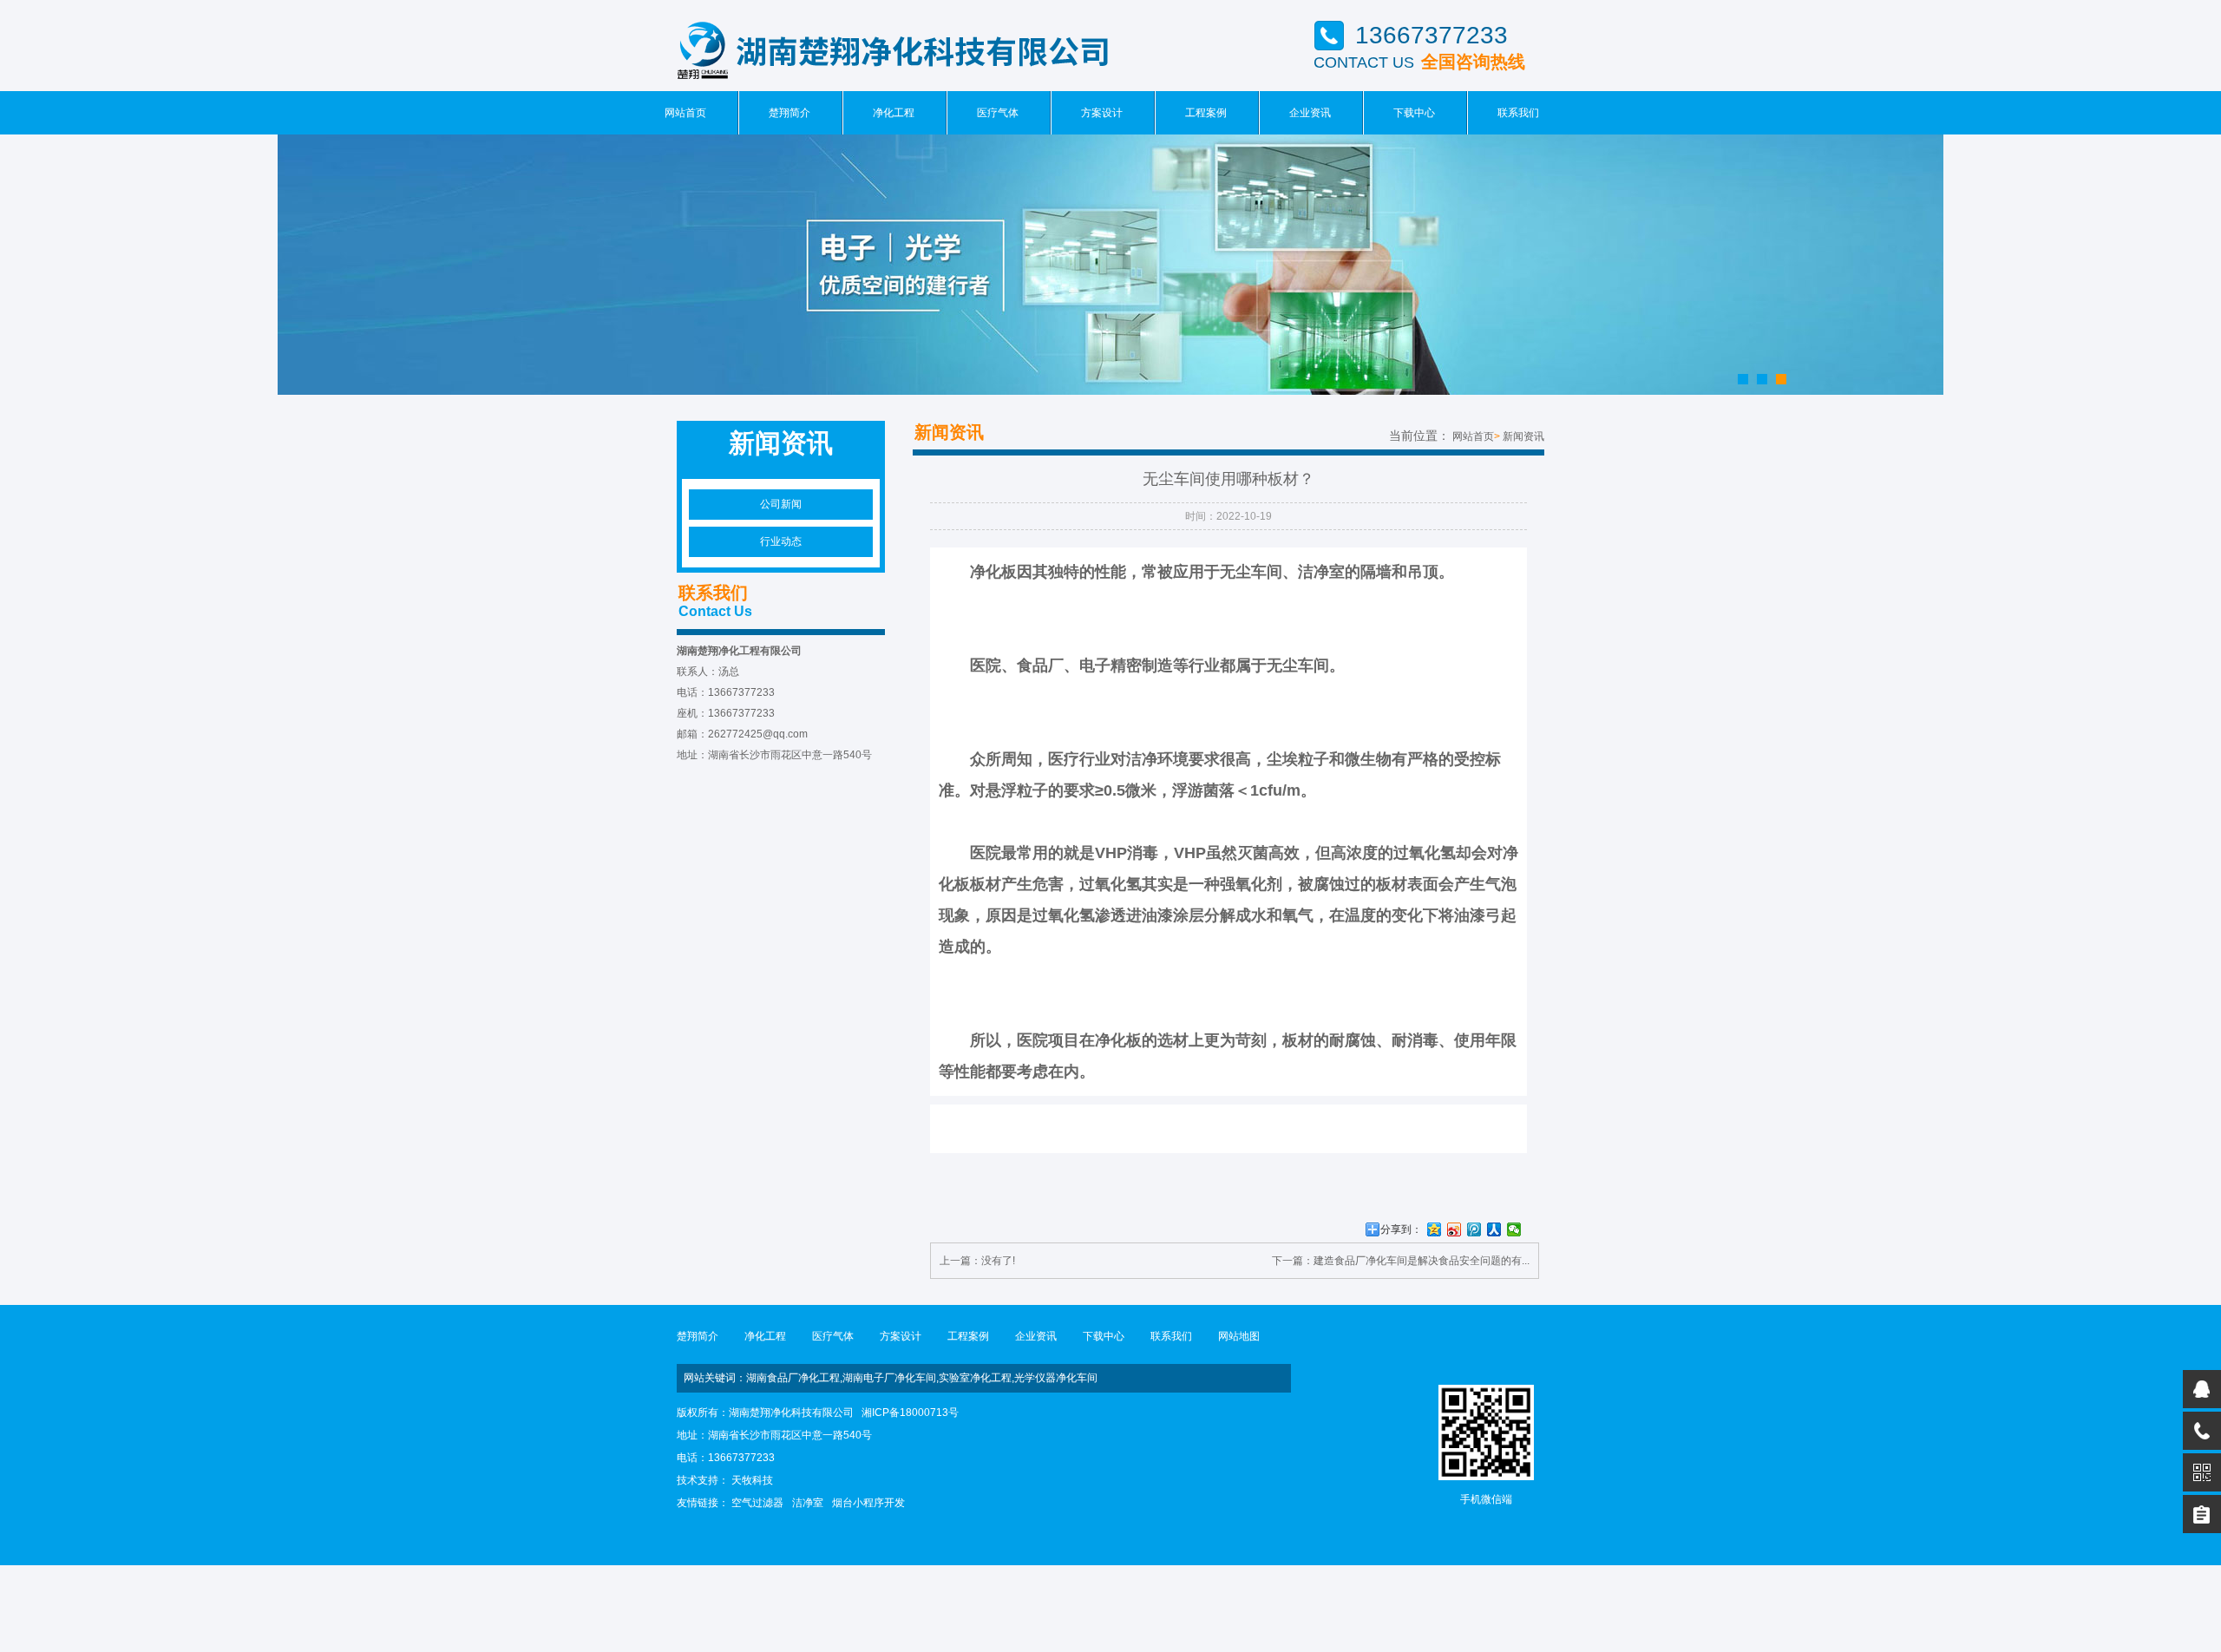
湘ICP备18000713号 (910, 1413)
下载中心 (1414, 113)
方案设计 (1102, 113)
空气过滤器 (757, 1503)
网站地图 (1239, 1336)
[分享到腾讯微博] (1474, 1229)
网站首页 (685, 113)
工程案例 (1206, 113)
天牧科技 (752, 1480)
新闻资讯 (1523, 436)
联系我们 (1518, 113)
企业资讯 (1310, 113)
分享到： (1401, 1229)
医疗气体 (998, 113)
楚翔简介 (789, 113)
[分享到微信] (1514, 1229)
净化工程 (894, 113)
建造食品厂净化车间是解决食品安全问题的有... (1422, 1261)
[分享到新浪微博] (1454, 1229)
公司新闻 (781, 504)
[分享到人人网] (1494, 1229)
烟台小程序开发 (868, 1503)
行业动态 (781, 541)
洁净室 (808, 1503)
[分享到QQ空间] (1435, 1229)
